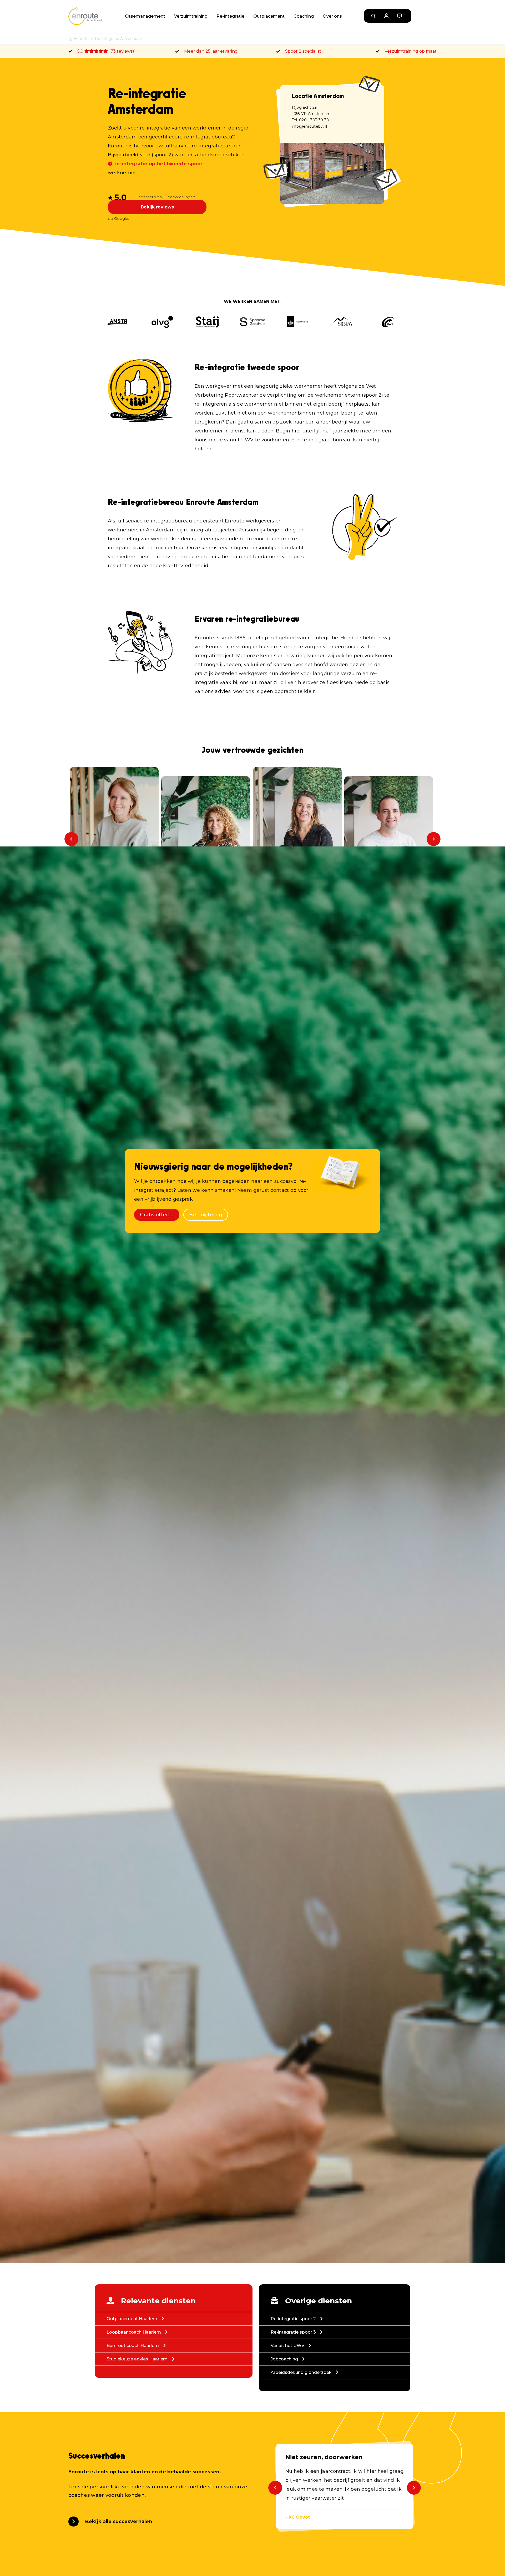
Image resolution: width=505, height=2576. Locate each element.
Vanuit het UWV (290, 2346)
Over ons (332, 16)
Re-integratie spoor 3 (295, 2332)
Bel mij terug (206, 1215)
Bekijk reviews (157, 207)
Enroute (81, 39)
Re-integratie (230, 16)
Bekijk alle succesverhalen (119, 2522)
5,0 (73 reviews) (106, 51)
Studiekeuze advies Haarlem (139, 2359)
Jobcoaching (286, 2359)
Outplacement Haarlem (134, 2319)
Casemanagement (145, 16)
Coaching (304, 16)
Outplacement (269, 16)
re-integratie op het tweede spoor (159, 164)
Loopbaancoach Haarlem (136, 2332)
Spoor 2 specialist (303, 51)
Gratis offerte (157, 1215)
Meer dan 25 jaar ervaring (211, 51)
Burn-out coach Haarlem (135, 2346)
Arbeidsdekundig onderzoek (303, 2372)
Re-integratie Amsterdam (119, 39)
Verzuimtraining (191, 16)
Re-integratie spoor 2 (295, 2319)
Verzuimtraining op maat (411, 51)
